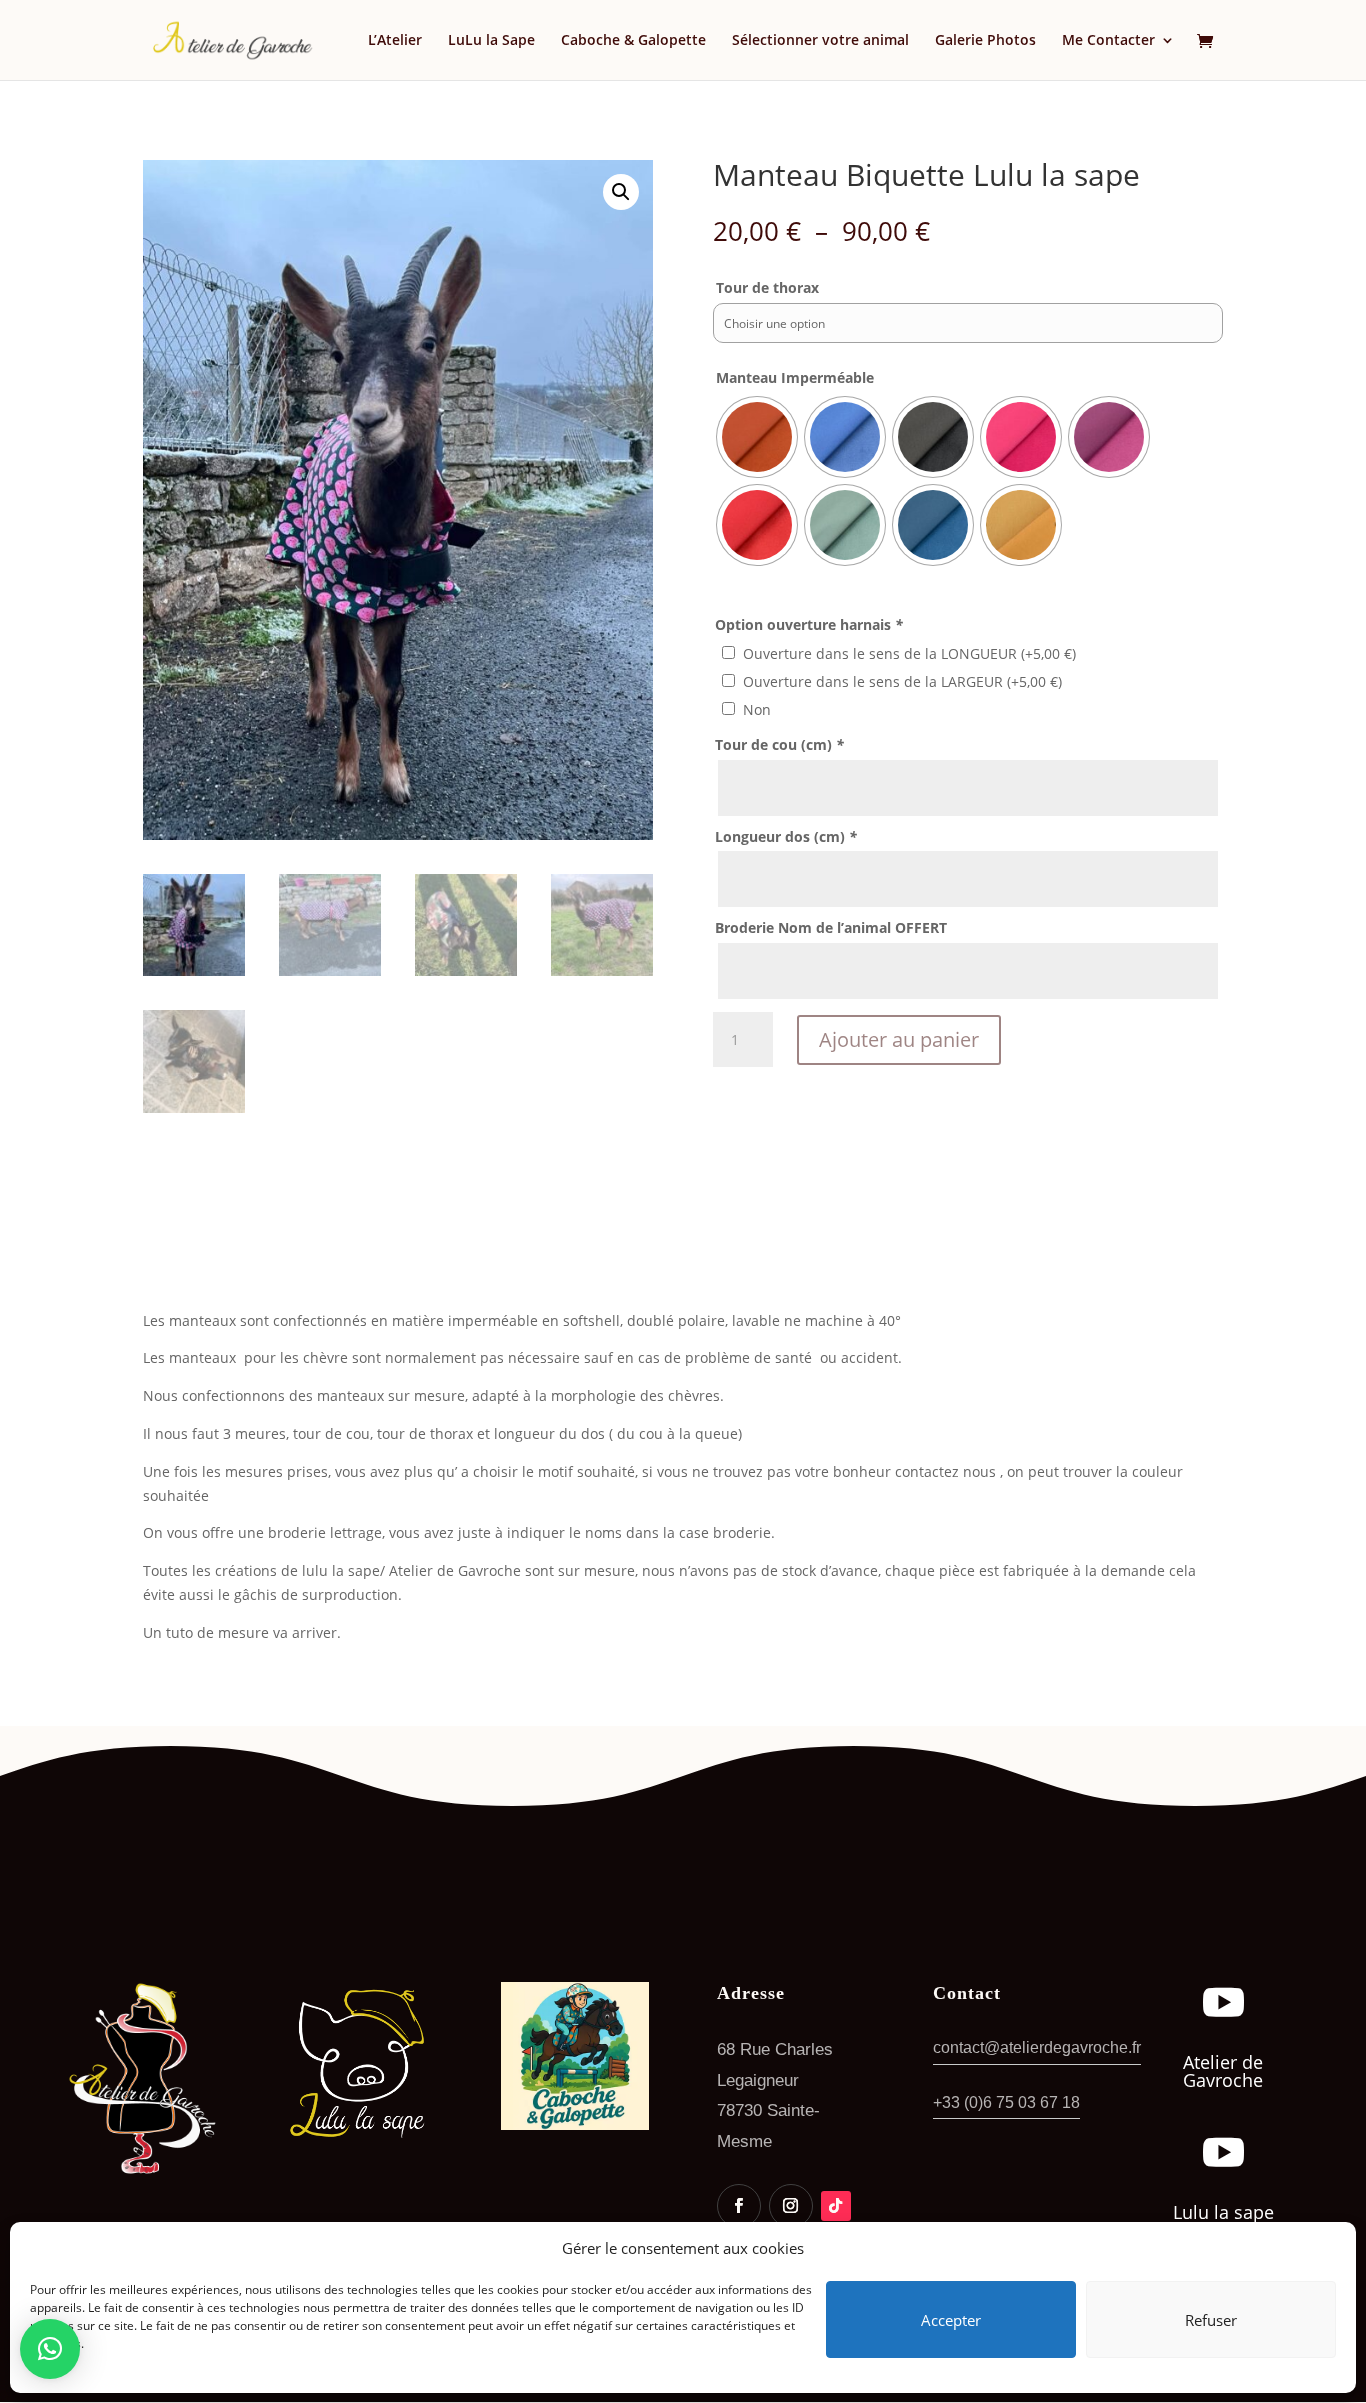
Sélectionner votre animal (820, 41)
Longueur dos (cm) (786, 836)
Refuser (1211, 2320)
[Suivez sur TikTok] (836, 2206)
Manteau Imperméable (795, 377)
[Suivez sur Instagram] (791, 2206)
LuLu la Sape (491, 41)
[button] (621, 192)
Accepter (951, 2320)
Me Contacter (1108, 41)
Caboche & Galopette (633, 41)
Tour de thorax (767, 287)
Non (757, 709)
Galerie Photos (985, 41)
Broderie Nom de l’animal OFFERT (831, 927)
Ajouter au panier (899, 1039)
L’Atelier (395, 41)
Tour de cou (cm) (779, 744)
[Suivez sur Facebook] (739, 2206)
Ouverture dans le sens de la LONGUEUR (909, 653)
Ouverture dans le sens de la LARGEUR (902, 681)
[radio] (757, 437)
